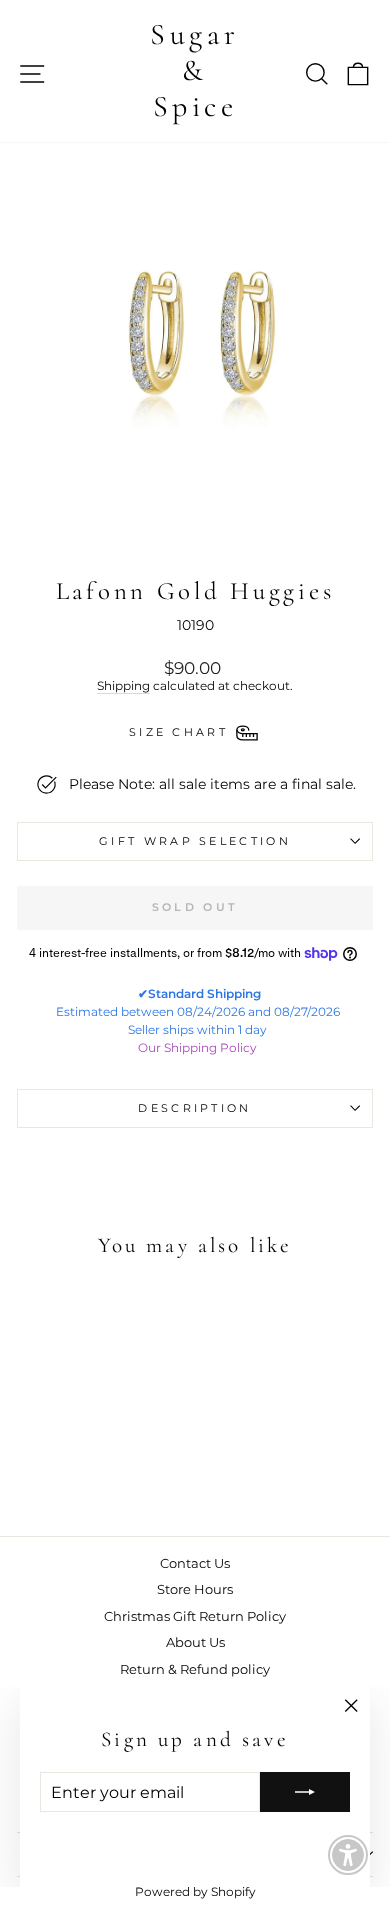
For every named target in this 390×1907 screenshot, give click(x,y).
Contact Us (195, 1563)
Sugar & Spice (195, 70)
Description (194, 1108)
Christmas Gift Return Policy (195, 1616)
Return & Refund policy (195, 1669)
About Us (195, 1642)
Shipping (123, 686)
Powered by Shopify (195, 1891)
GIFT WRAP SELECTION (195, 841)
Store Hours (195, 1589)
